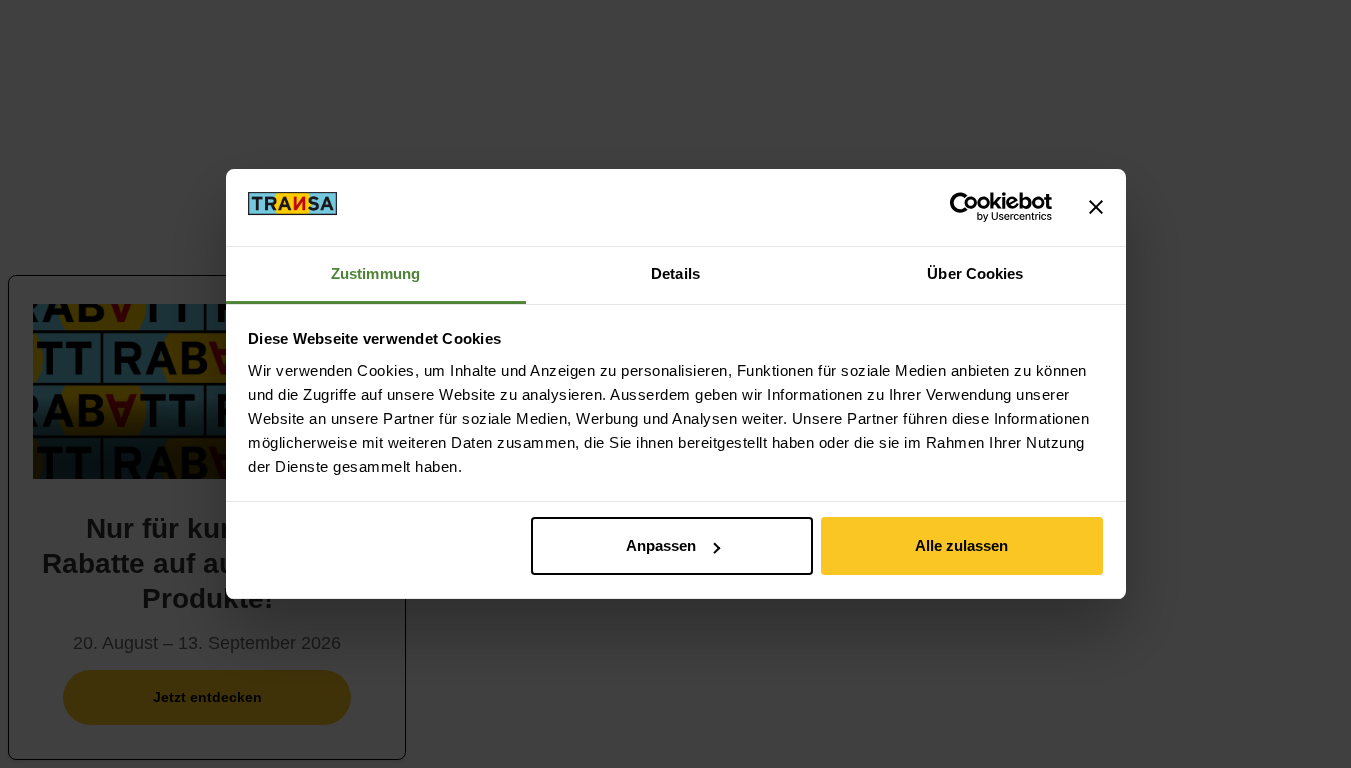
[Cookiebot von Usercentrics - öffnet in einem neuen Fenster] (964, 207)
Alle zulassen (961, 545)
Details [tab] (675, 273)
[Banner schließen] (1096, 207)
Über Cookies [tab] (975, 273)
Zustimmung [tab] (375, 273)
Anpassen (661, 545)
